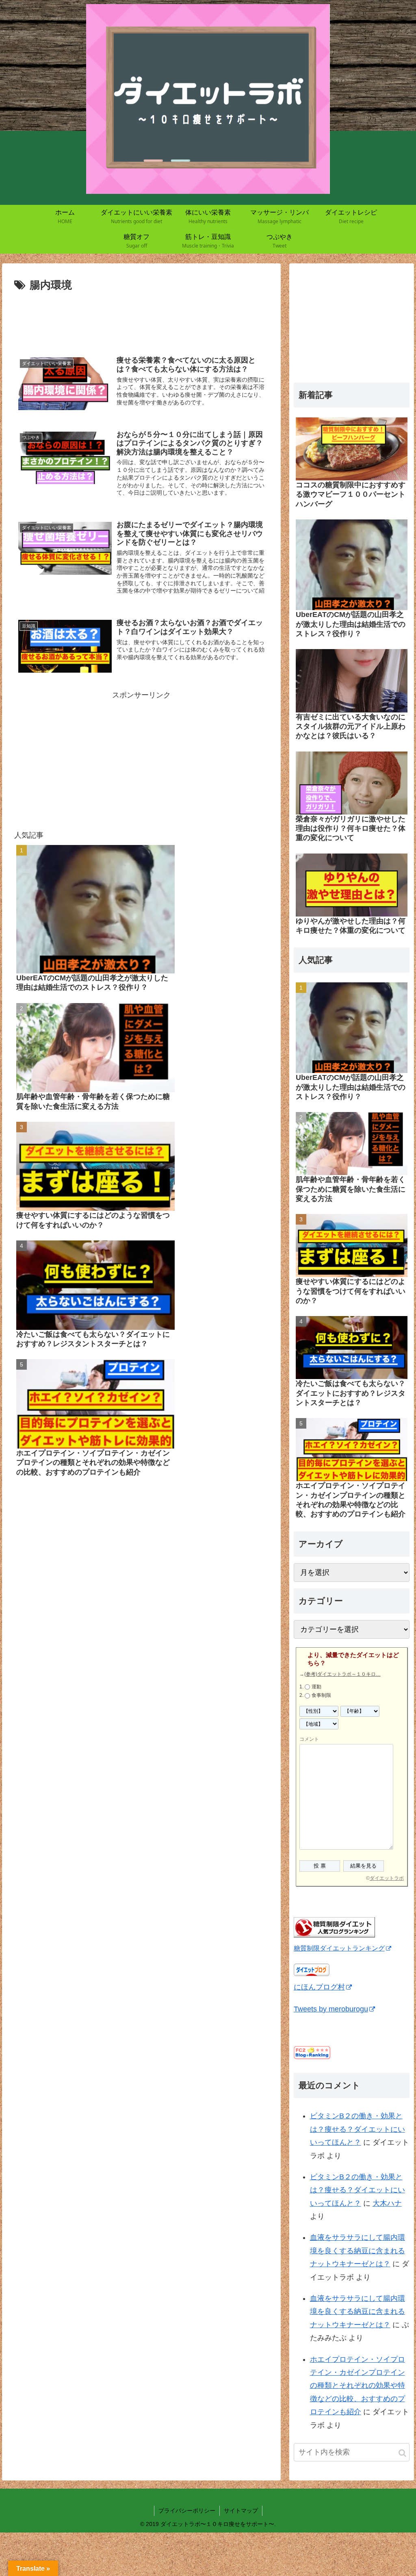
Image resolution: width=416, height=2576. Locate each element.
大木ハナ (387, 2203)
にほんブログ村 (319, 1987)
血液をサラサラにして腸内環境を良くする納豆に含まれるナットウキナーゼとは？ (357, 2251)
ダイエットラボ (387, 1878)
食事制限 (321, 1695)
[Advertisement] (141, 319)
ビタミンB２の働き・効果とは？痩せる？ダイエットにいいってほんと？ (357, 2129)
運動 (316, 1687)
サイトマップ (241, 2511)
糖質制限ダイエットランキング (339, 1948)
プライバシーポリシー (187, 2511)
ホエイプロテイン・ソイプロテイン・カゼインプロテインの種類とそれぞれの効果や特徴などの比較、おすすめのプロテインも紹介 (357, 2386)
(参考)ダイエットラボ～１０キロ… (342, 1674)
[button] (402, 2453)
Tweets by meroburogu (331, 2009)
